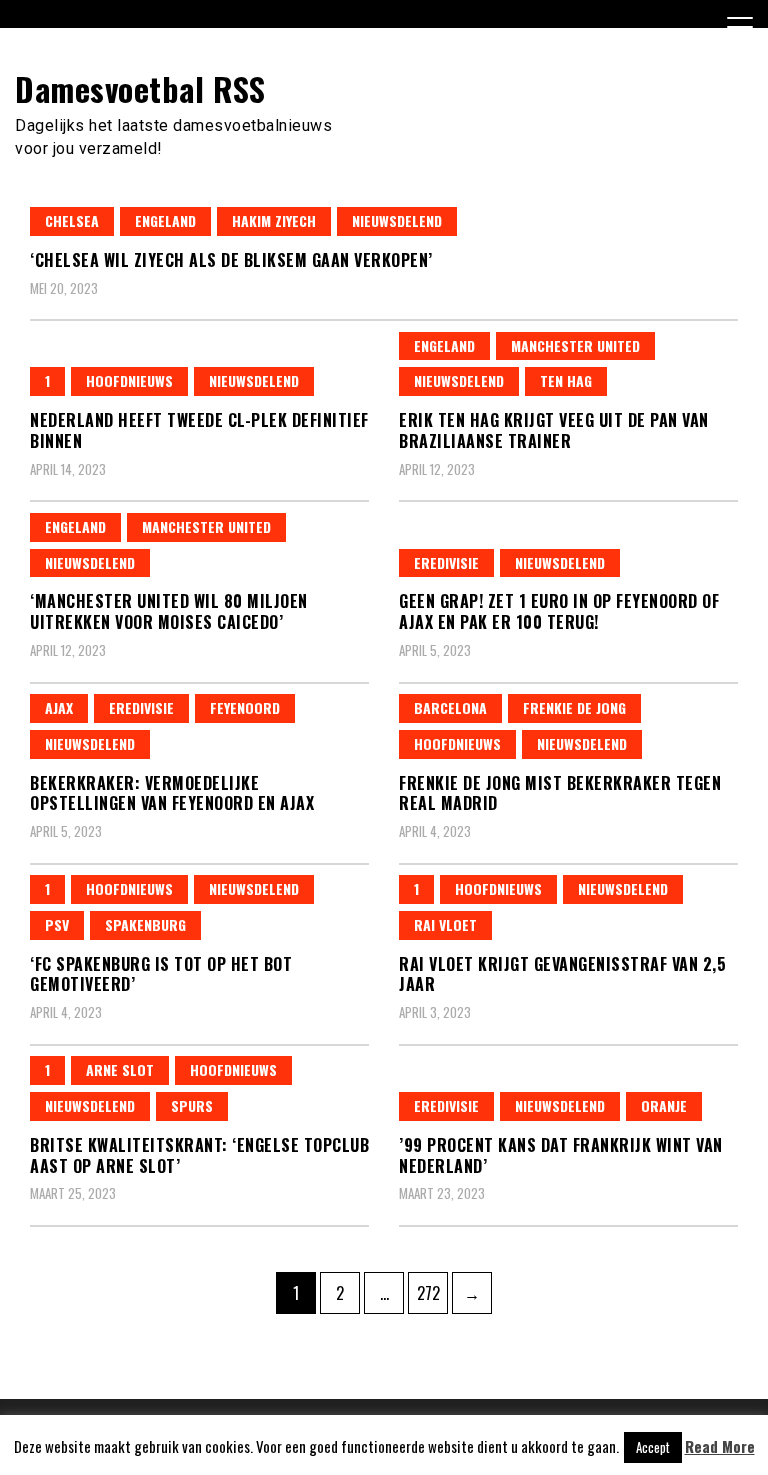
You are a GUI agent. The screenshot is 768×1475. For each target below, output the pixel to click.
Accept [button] (653, 1447)
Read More (720, 1446)
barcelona (450, 707)
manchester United (575, 345)
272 (432, 1292)
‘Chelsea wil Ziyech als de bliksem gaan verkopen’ (231, 260)
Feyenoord (245, 707)
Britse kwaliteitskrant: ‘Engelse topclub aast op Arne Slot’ (199, 1155)
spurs (192, 1105)
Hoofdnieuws (129, 380)
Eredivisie (446, 562)
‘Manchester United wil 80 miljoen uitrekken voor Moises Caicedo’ (169, 611)
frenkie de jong (574, 707)
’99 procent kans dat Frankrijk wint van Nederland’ (561, 1155)
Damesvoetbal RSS (140, 88)
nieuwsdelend (397, 220)
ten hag (566, 380)
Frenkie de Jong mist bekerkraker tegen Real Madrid (560, 793)
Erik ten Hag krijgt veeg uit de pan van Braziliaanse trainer (554, 430)
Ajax (59, 707)
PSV (57, 924)
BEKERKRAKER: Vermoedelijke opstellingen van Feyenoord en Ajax (172, 793)
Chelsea (72, 220)
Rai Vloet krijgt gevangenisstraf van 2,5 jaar (562, 974)
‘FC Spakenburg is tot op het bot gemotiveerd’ (161, 974)
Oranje (664, 1105)
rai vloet (445, 924)
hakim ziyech (274, 220)
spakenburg (145, 924)
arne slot (120, 1069)
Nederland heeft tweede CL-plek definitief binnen (199, 430)
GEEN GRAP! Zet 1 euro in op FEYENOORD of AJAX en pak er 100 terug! (559, 611)
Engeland (165, 220)
